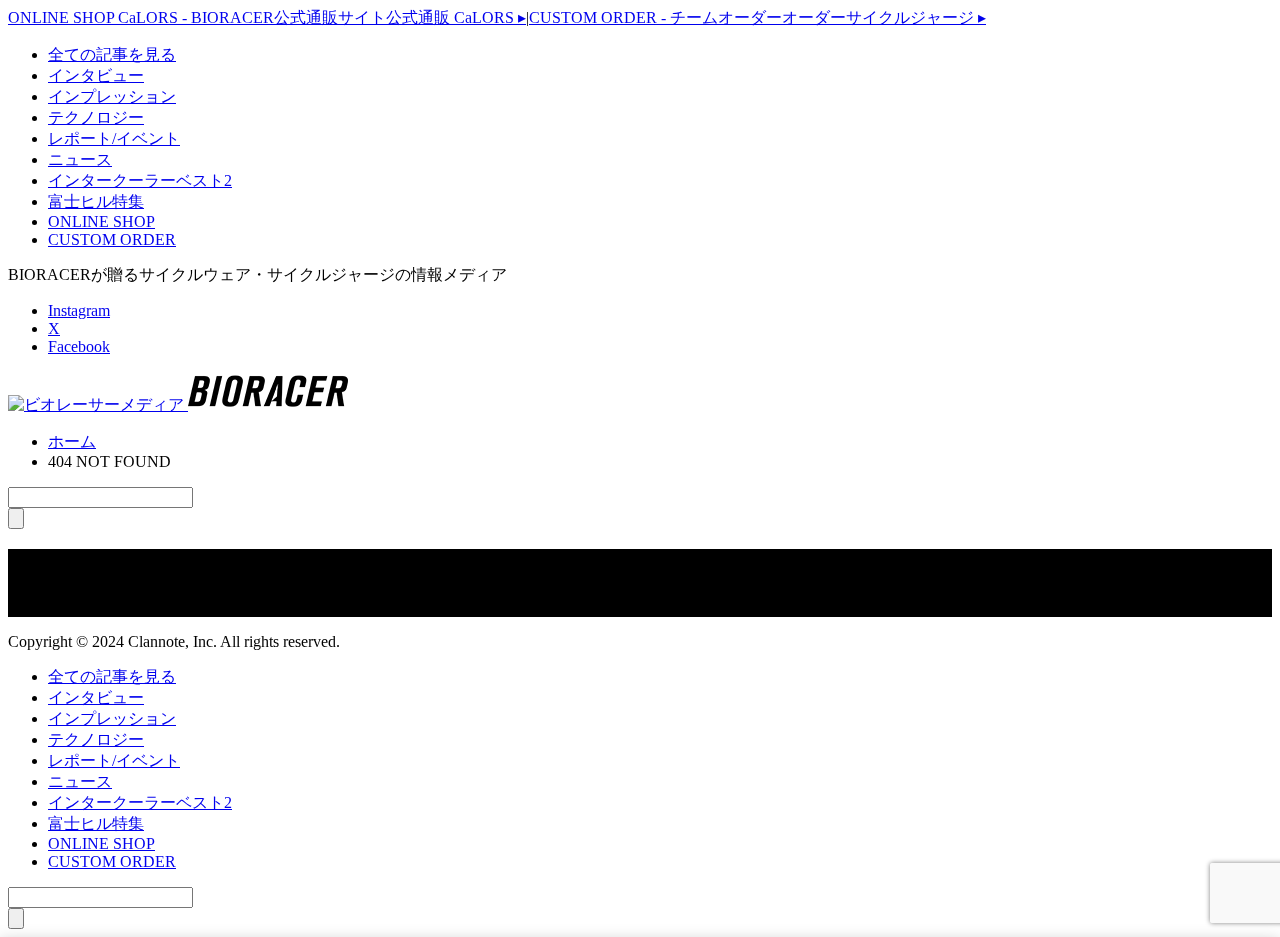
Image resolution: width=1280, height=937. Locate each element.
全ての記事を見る (112, 54)
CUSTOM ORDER (112, 239)
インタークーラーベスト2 (140, 180)
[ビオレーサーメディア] (178, 404)
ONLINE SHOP (101, 221)
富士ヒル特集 (96, 201)
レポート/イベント (114, 138)
